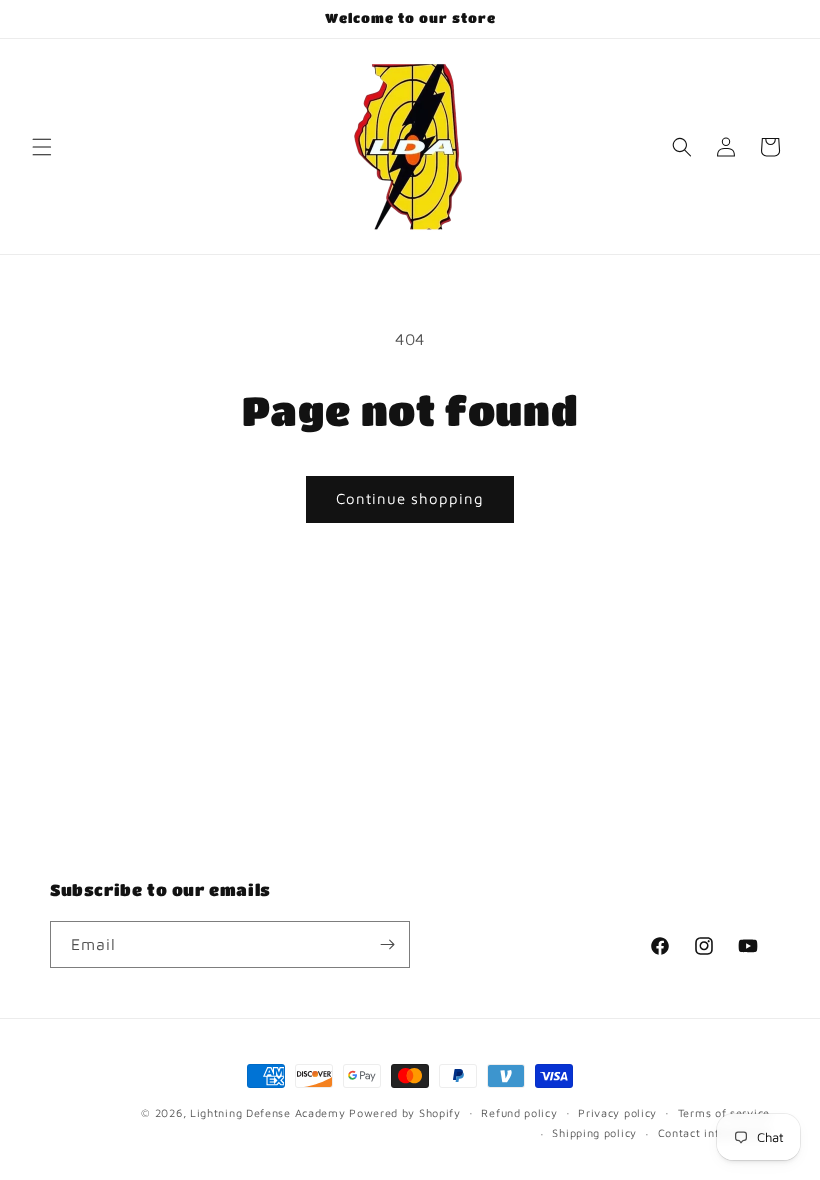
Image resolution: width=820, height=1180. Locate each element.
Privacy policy (617, 1112)
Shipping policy (594, 1132)
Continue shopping (410, 498)
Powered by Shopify (405, 1112)
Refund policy (519, 1112)
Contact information (714, 1132)
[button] (42, 147)
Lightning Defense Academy (268, 1112)
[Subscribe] (387, 944)
